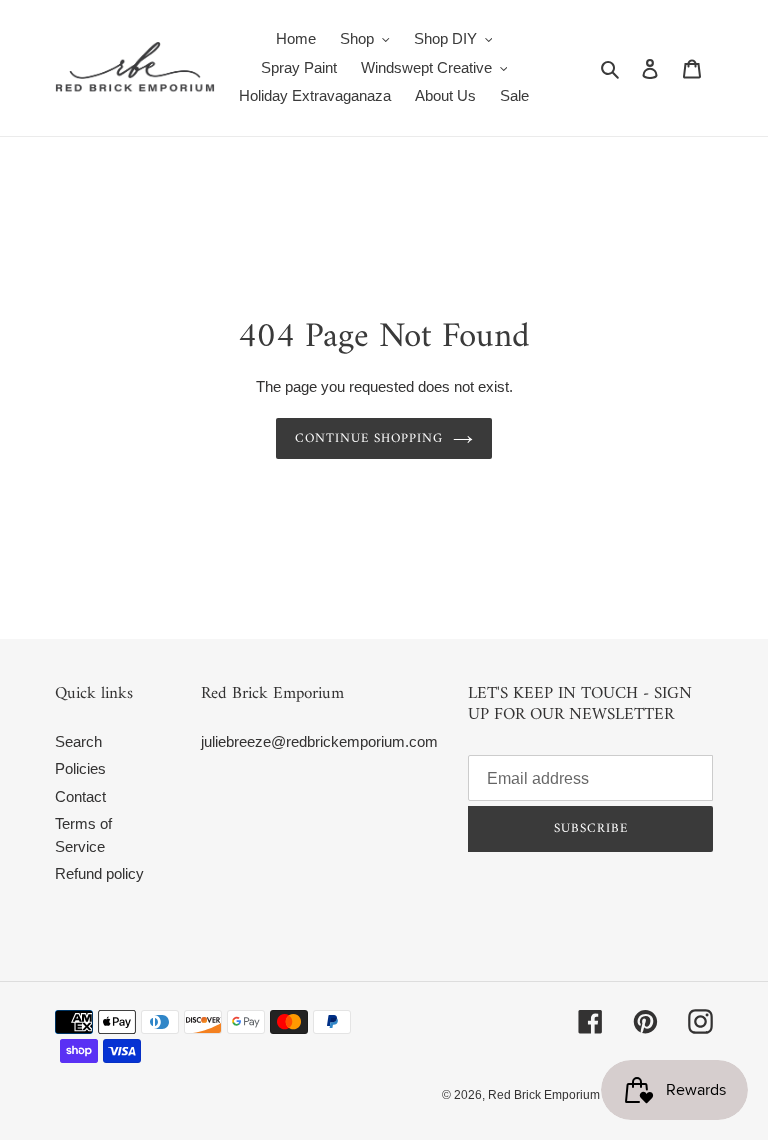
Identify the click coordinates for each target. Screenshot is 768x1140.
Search (78, 741)
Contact (80, 796)
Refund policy (99, 873)
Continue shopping (369, 438)
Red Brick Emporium (544, 1095)
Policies (80, 768)
